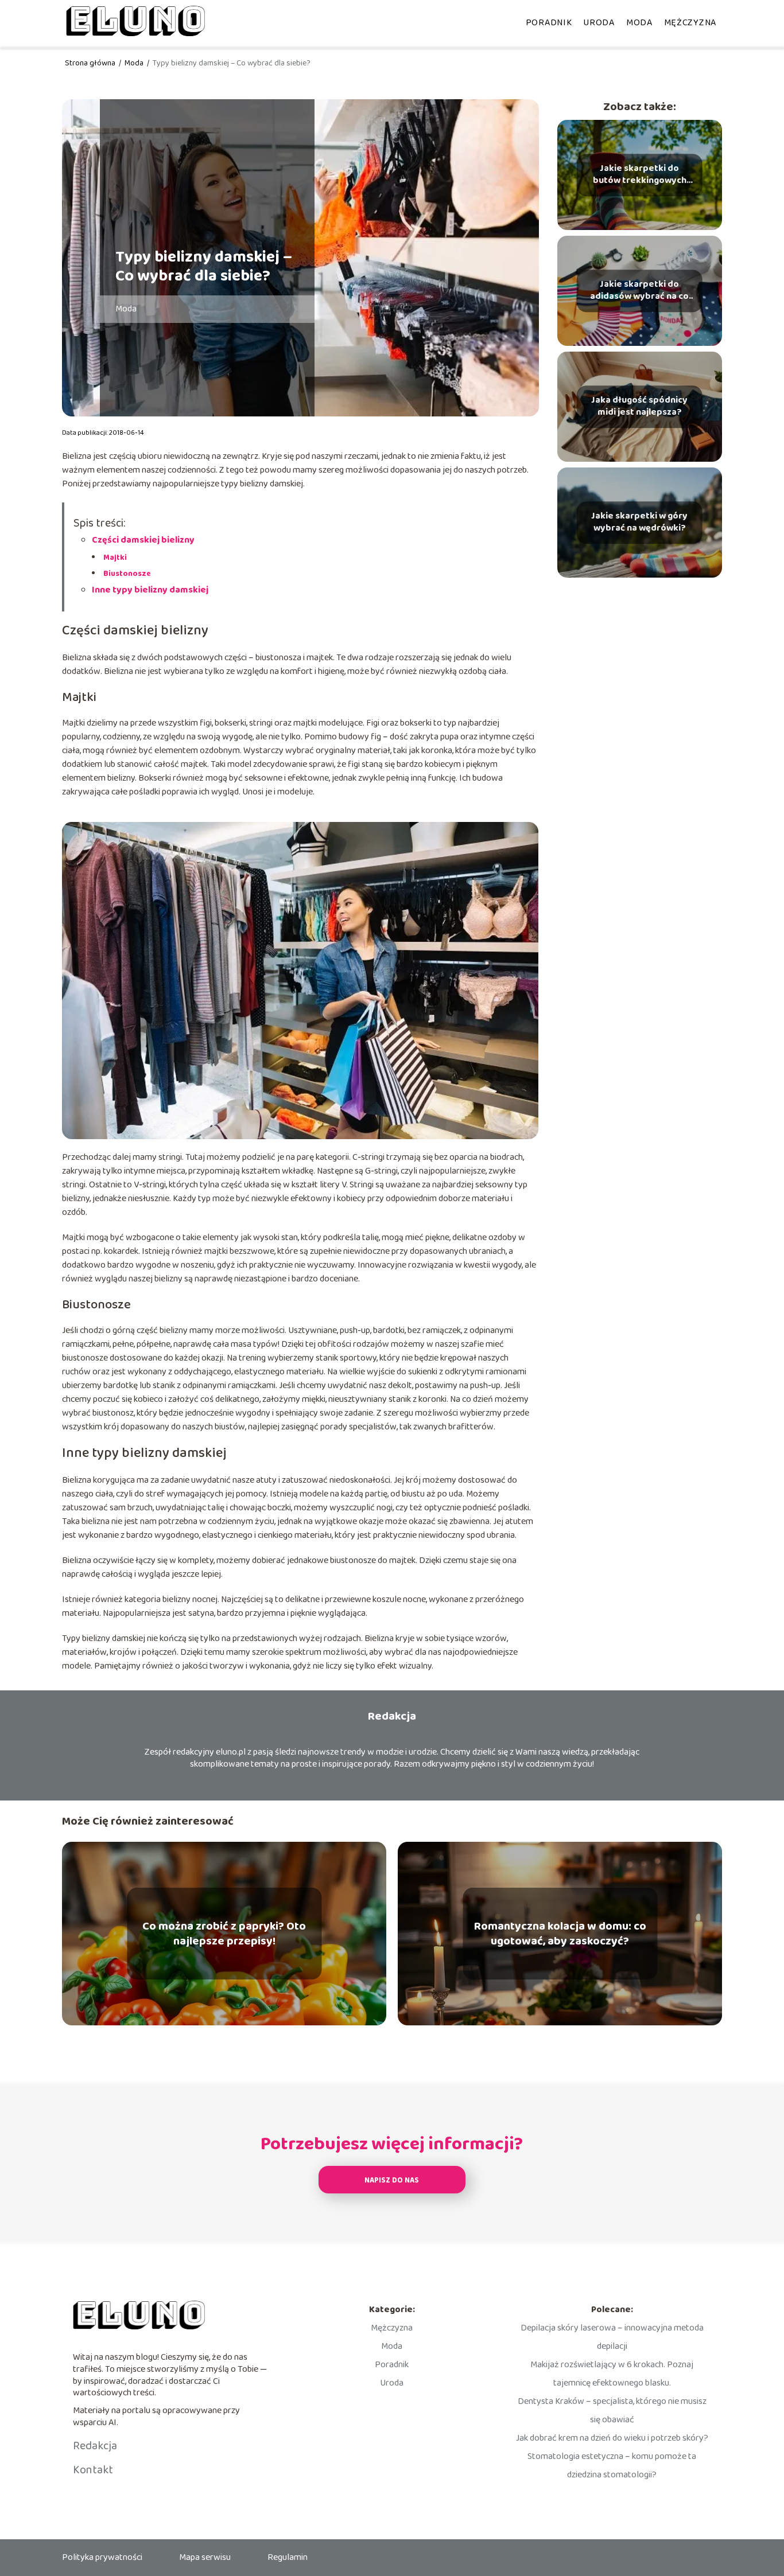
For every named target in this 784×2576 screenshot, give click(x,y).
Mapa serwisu (205, 2557)
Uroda (599, 23)
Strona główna (91, 63)
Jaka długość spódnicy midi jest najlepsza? (639, 407)
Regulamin (288, 2557)
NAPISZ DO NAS (392, 2181)
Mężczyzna (690, 23)
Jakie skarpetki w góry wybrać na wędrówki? (639, 523)
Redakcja (95, 2446)
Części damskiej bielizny (143, 540)
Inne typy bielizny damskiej (150, 590)
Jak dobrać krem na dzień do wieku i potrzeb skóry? (612, 2438)
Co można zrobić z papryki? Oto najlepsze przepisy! (224, 1934)
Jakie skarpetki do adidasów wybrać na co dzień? (639, 291)
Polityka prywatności (102, 2557)
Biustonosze (127, 574)
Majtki (115, 558)
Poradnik (549, 23)
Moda (639, 23)
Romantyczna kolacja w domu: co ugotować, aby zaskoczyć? (560, 1934)
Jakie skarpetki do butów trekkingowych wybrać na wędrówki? (640, 175)
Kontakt (93, 2470)
